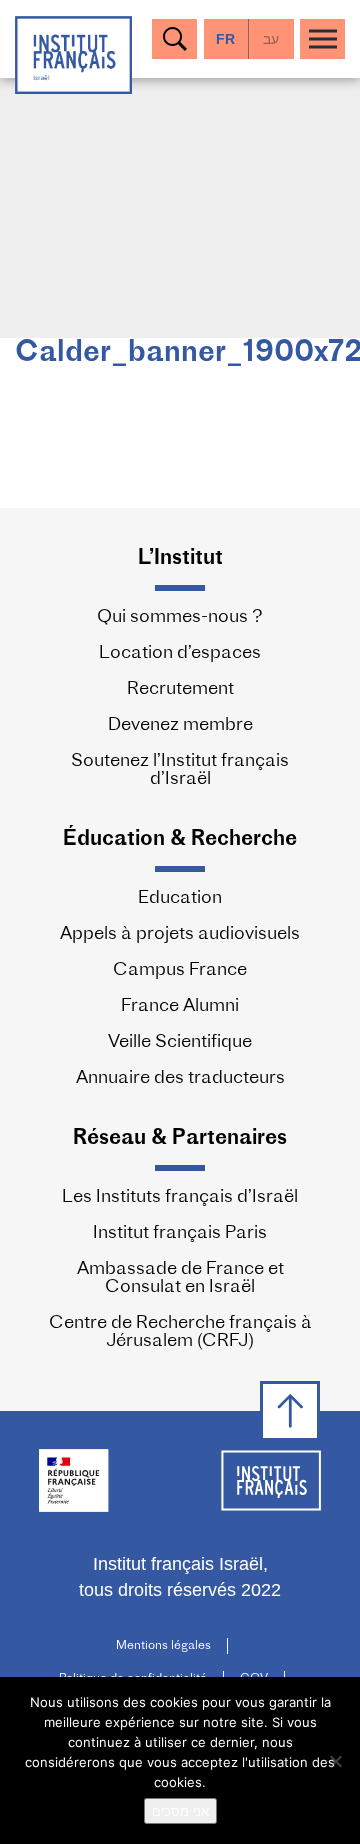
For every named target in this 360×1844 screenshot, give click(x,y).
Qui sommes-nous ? (180, 618)
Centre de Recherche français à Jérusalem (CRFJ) (180, 1333)
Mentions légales (163, 1646)
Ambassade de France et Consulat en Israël (180, 1279)
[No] (335, 1761)
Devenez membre (180, 726)
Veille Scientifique (180, 1043)
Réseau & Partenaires (180, 1138)
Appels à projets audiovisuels (180, 935)
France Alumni (180, 1007)
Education (180, 899)
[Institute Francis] (73, 53)
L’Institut (180, 558)
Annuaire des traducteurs (180, 1079)
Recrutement (180, 690)
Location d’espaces (180, 654)
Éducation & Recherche (180, 839)
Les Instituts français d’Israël (180, 1198)
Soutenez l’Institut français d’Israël (180, 771)
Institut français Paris (180, 1234)
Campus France (180, 971)
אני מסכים (180, 1811)
